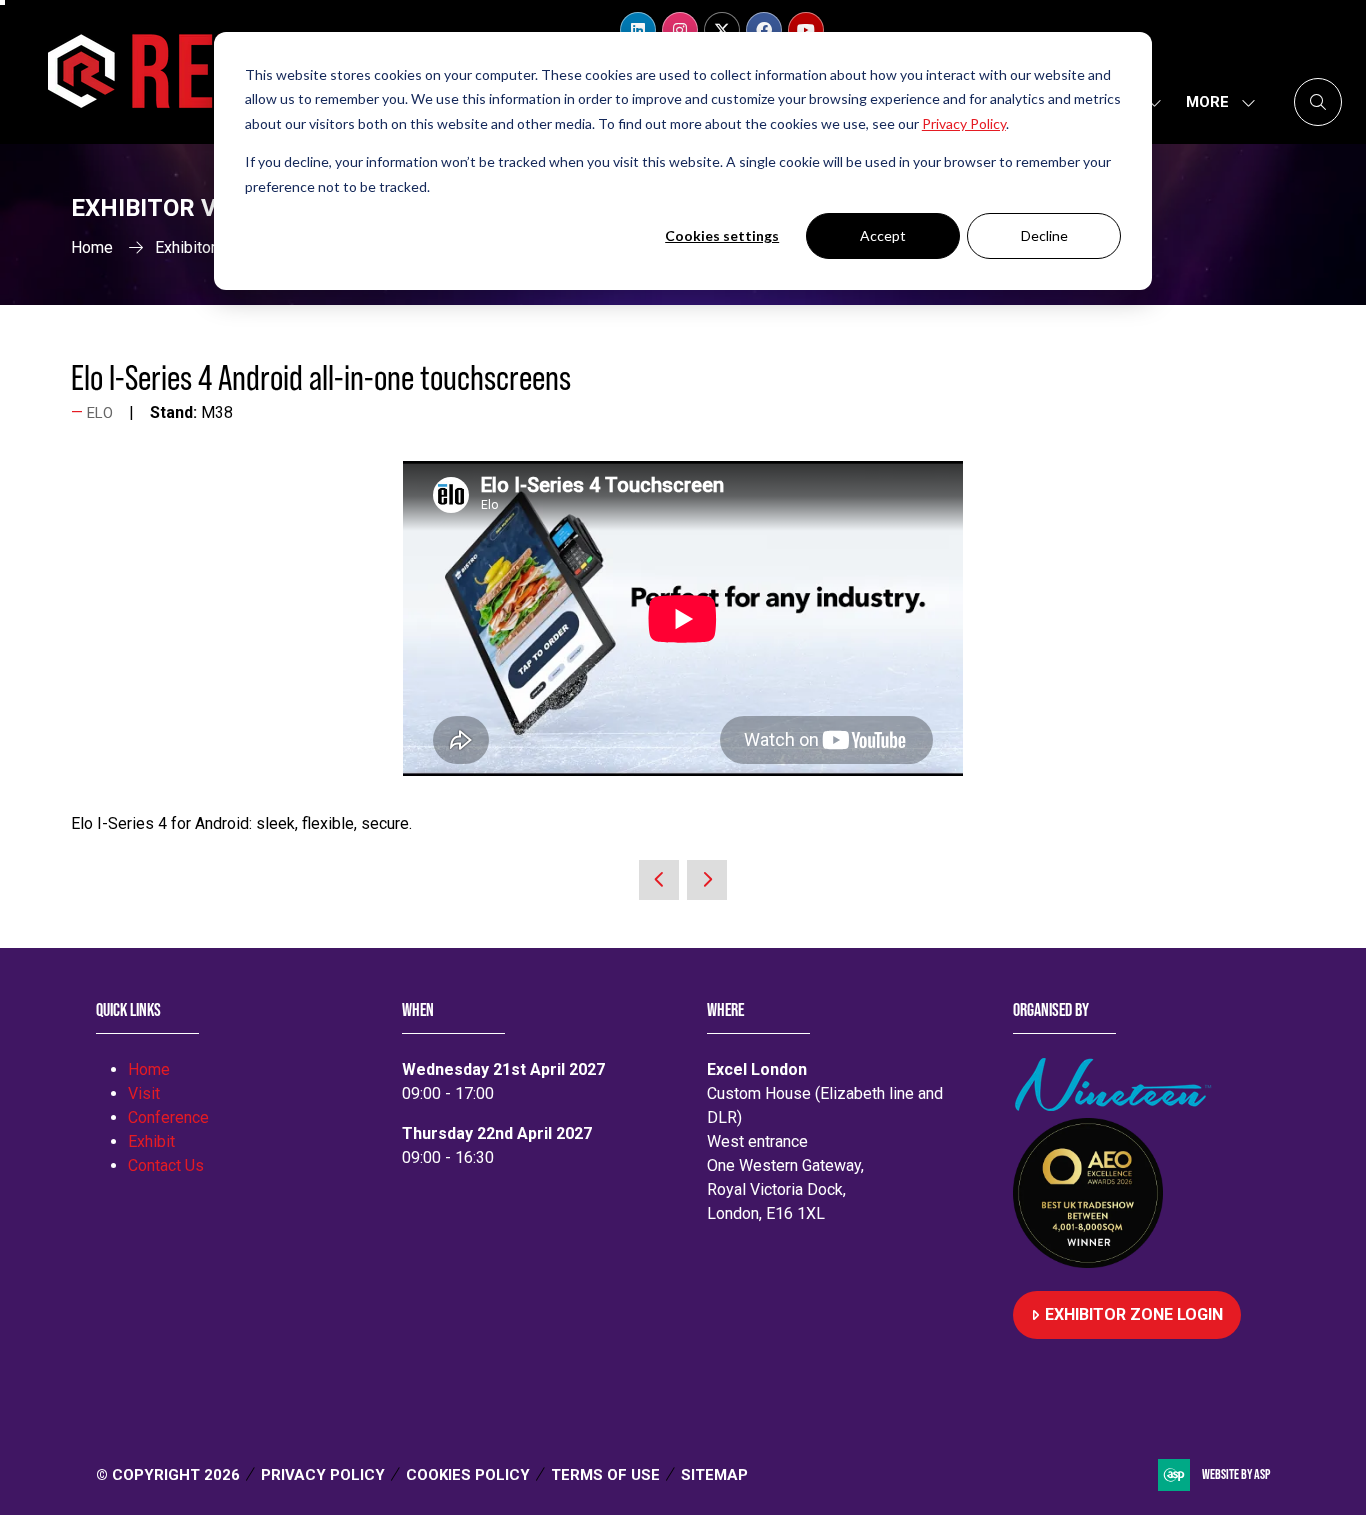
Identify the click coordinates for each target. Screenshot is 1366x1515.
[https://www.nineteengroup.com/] (1117, 1105)
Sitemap (714, 1475)
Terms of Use (605, 1475)
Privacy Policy (323, 1475)
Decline (1044, 235)
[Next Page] (707, 880)
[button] (1215, 102)
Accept (883, 235)
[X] (722, 30)
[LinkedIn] (638, 30)
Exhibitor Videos (212, 247)
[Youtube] (806, 30)
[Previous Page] (659, 880)
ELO (100, 413)
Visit (144, 1093)
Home (92, 247)
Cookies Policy (468, 1475)
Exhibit (151, 1141)
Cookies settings (722, 235)
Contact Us (166, 1165)
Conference (168, 1117)
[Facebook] (764, 30)
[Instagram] (680, 30)
